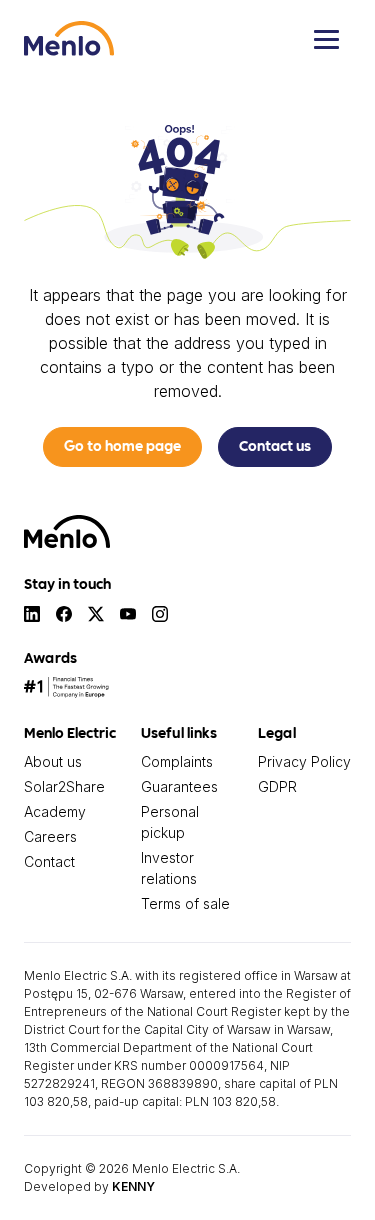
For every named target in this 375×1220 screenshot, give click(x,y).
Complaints (177, 761)
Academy (55, 811)
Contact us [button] (275, 445)
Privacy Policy (304, 761)
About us (53, 761)
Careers (50, 836)
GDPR (277, 786)
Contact (49, 861)
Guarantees (179, 786)
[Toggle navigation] (326, 39)
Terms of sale (185, 903)
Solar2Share (64, 786)
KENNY (133, 1186)
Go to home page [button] (122, 445)
